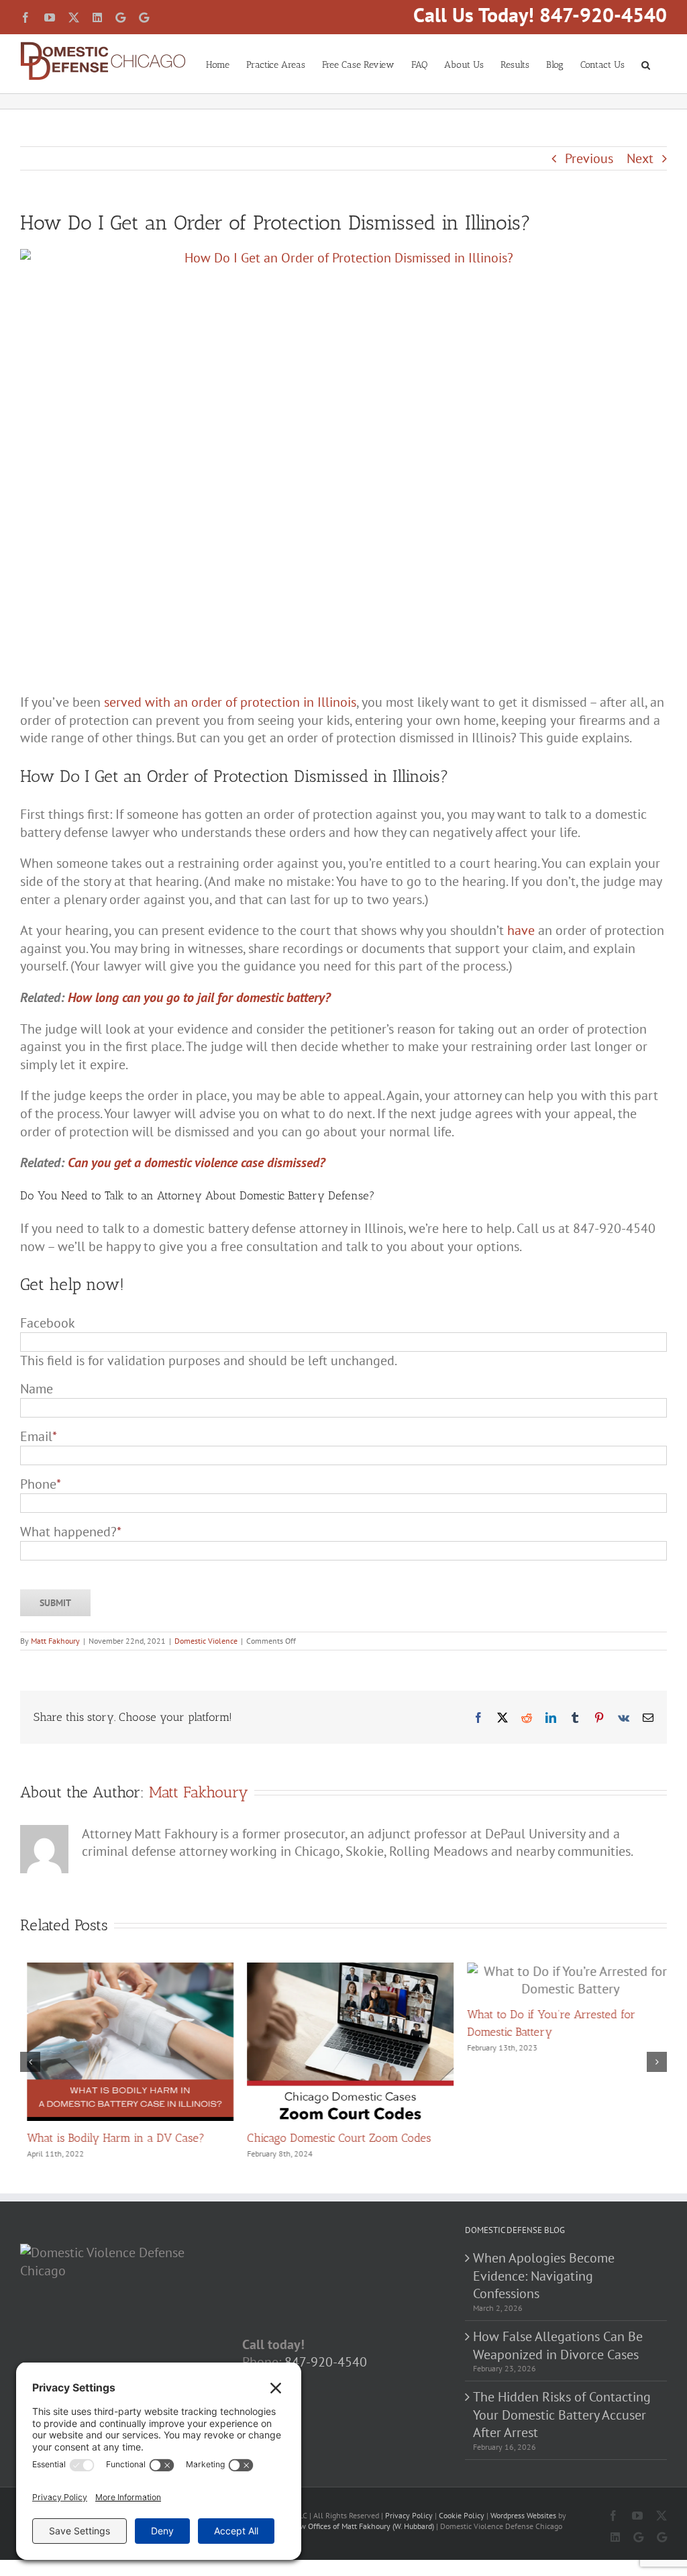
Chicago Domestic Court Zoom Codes (332, 2138)
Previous (589, 158)
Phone (41, 1484)
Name (37, 1389)
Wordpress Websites (523, 2514)
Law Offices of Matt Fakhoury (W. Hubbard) (363, 2525)
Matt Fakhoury (55, 1641)
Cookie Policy (462, 2514)
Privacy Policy (409, 2514)
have (521, 930)
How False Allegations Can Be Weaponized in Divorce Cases (558, 2344)
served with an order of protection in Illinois (230, 702)
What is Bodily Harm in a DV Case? (109, 2138)
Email (39, 1436)
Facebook (48, 1323)
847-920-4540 (326, 2361)
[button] (646, 64)
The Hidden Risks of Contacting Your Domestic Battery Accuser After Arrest (562, 2413)
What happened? (71, 1532)
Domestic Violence (206, 1641)
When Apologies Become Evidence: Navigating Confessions (544, 2274)
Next (640, 158)
